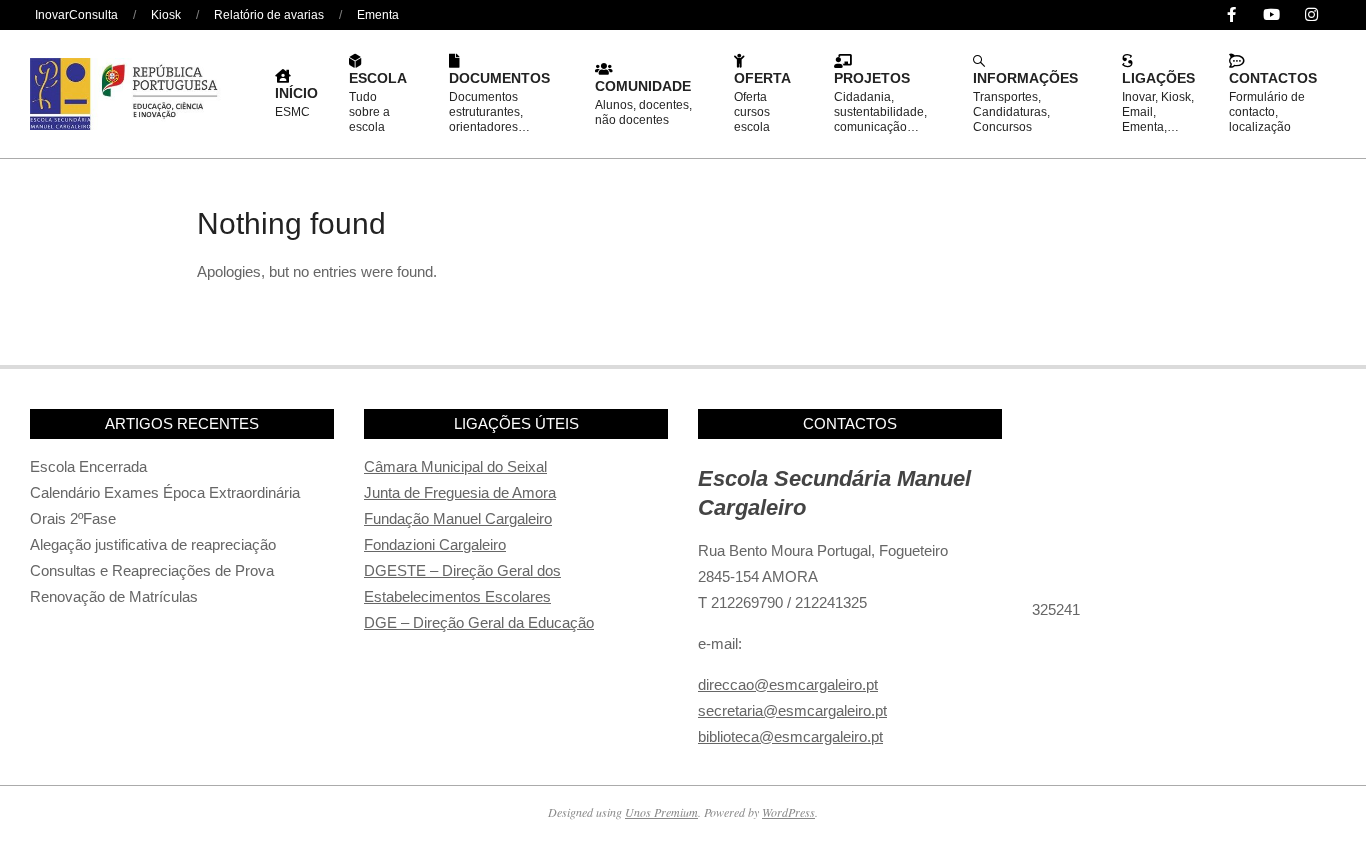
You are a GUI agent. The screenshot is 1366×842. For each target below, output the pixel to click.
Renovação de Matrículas (114, 596)
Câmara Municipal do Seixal (455, 466)
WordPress (788, 812)
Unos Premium (661, 812)
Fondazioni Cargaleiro (435, 544)
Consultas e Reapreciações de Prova (152, 570)
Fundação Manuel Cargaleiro (458, 518)
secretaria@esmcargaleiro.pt (792, 710)
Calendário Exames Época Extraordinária (165, 492)
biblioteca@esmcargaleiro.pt (790, 736)
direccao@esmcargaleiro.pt (788, 684)
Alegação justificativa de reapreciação (153, 544)
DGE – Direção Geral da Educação (479, 622)
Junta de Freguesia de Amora (460, 492)
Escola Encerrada (88, 466)
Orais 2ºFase (73, 518)
